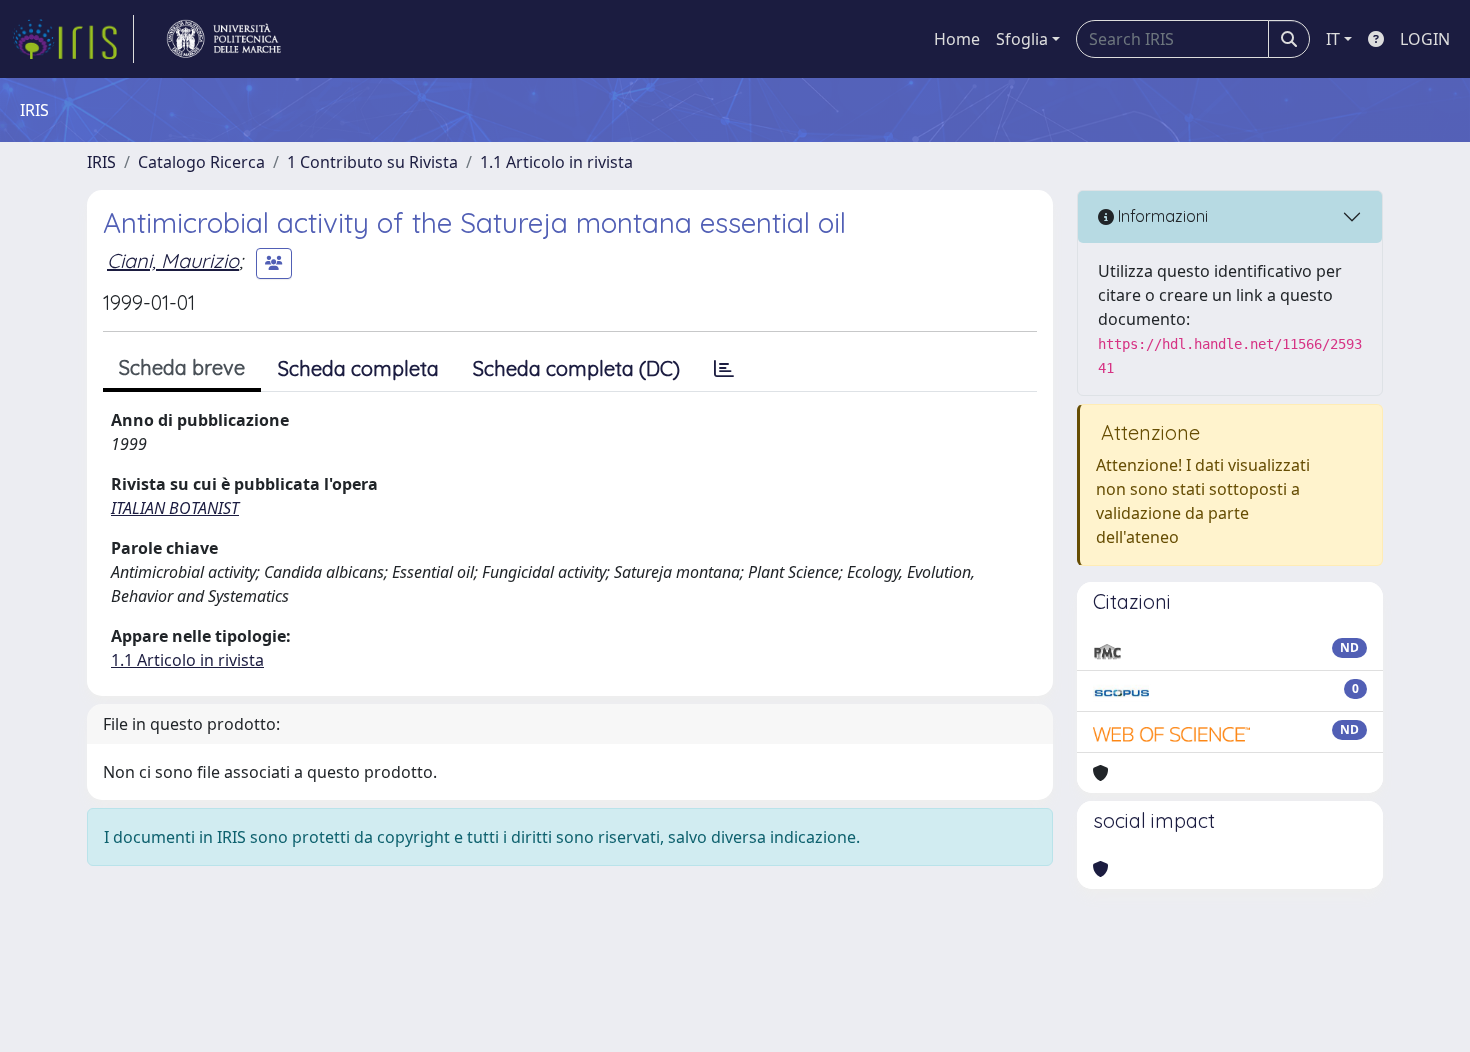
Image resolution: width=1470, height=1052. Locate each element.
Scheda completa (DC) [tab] (576, 368)
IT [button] (1333, 39)
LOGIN (1425, 39)
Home (957, 39)
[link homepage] (73, 39)
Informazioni (1161, 216)
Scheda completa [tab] (358, 368)
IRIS (101, 162)
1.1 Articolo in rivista (556, 162)
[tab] (724, 369)
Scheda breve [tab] (182, 367)
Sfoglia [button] (1022, 39)
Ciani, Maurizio (173, 260)
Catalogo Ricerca (201, 162)
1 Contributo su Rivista (372, 162)
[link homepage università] (224, 39)
